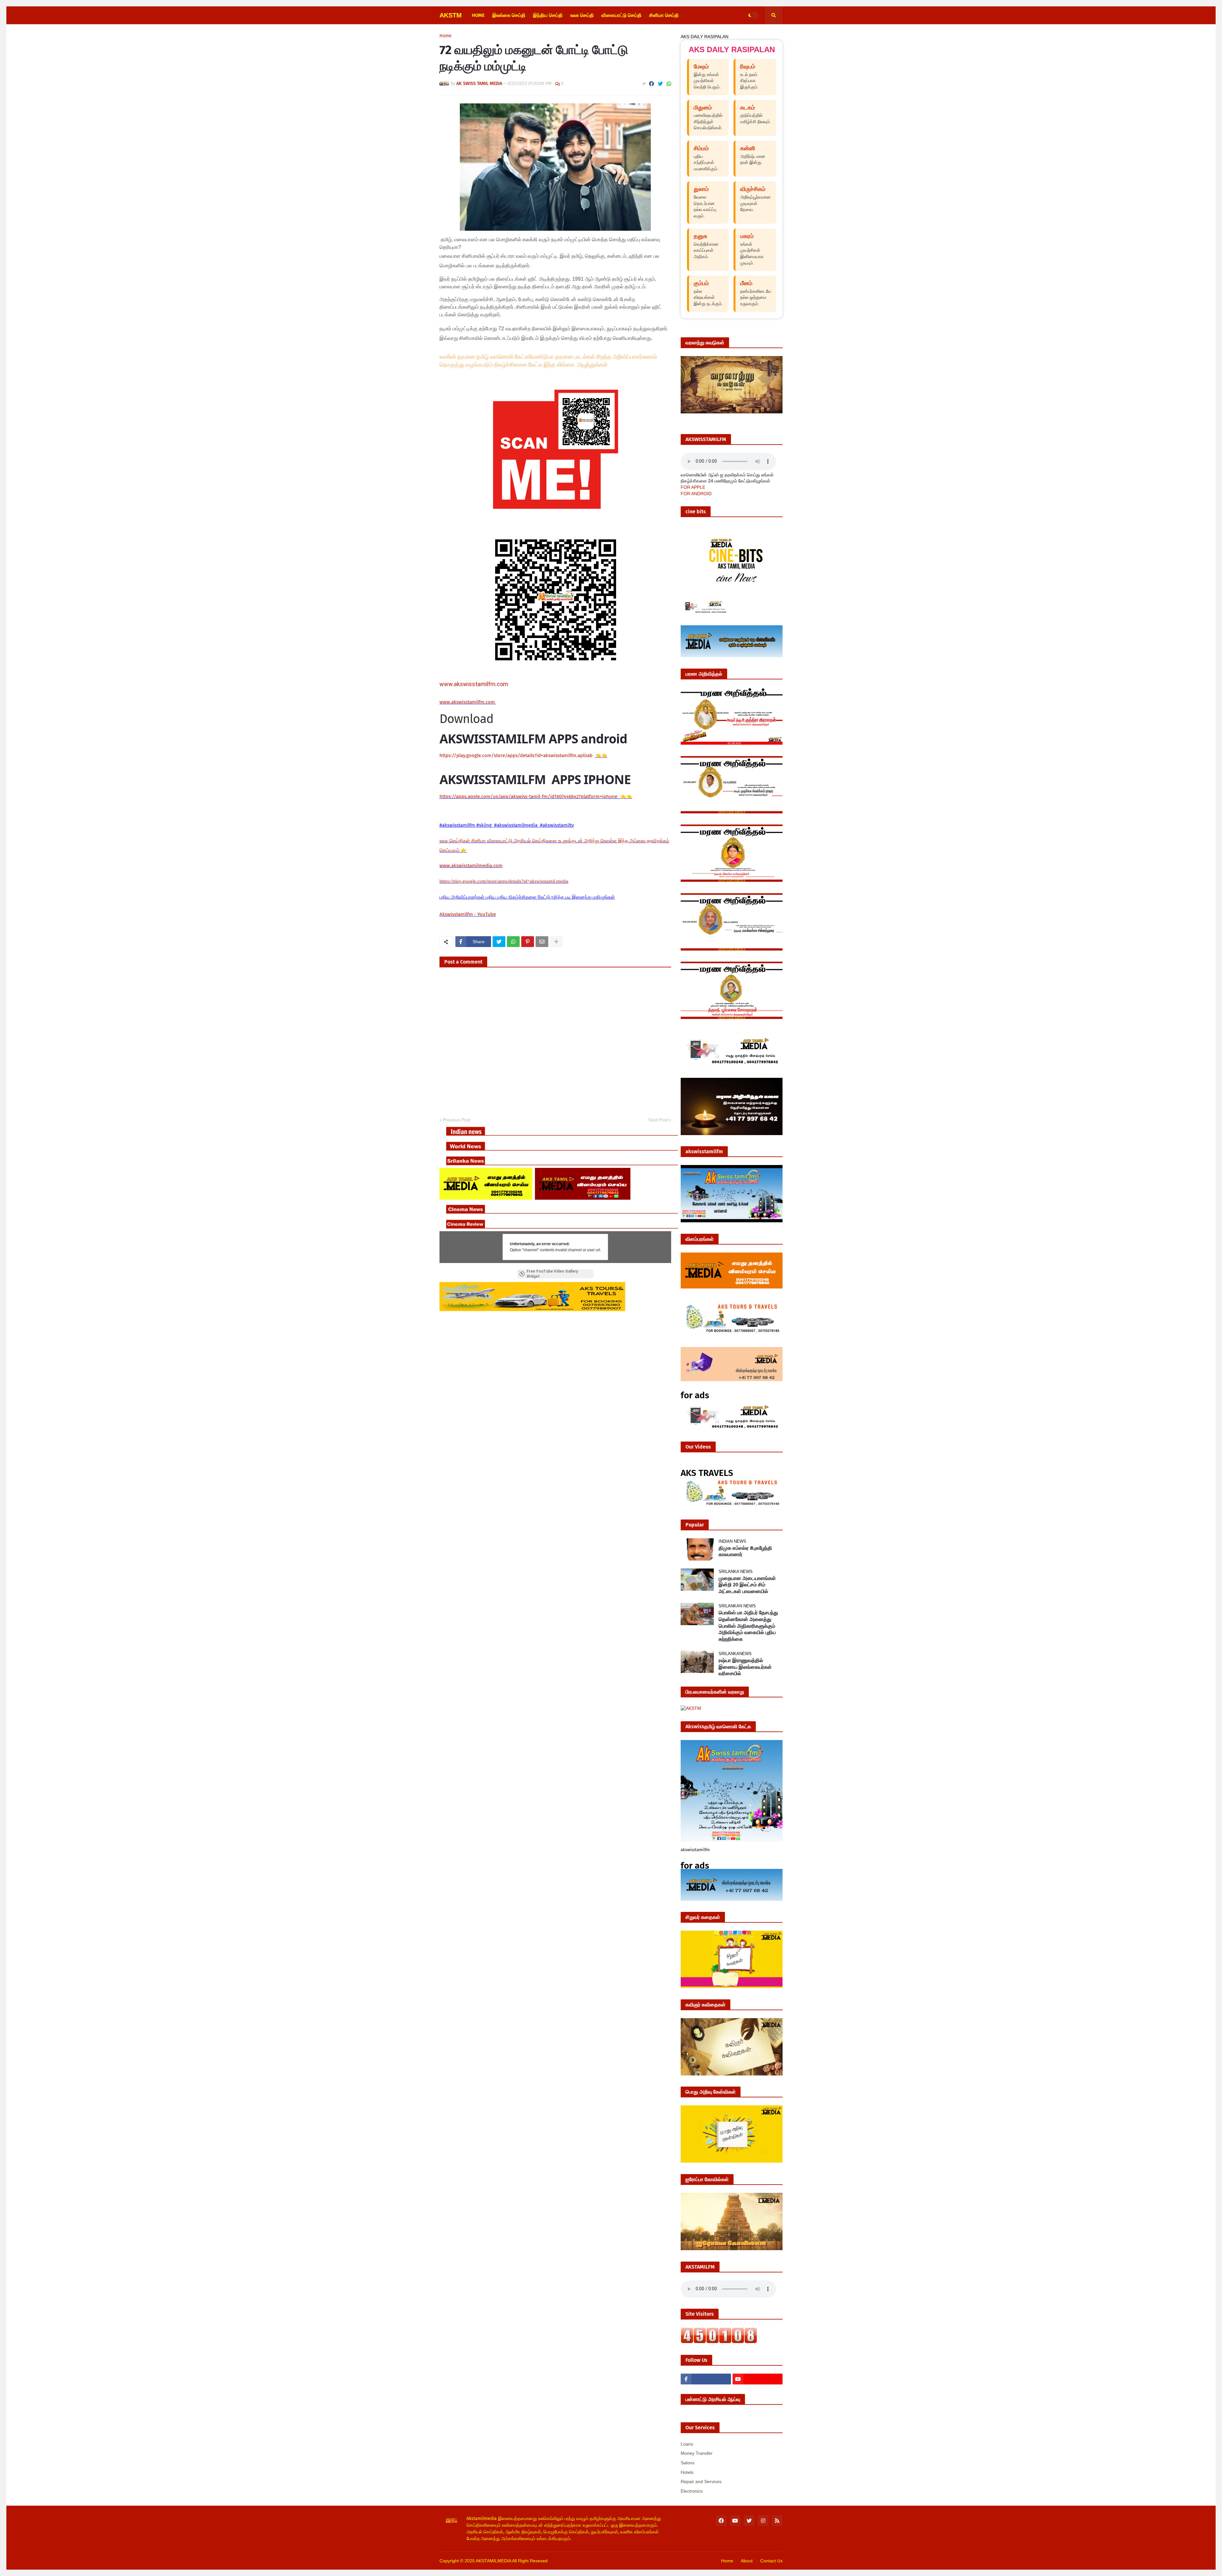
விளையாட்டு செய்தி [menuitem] (622, 15)
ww (468, 702)
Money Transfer (697, 2453)
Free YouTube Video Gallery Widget (552, 1274)
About (747, 2561)
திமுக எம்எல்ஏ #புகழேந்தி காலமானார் (745, 1551)
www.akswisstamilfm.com (474, 684)
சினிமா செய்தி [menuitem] (664, 15)
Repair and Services (701, 2481)
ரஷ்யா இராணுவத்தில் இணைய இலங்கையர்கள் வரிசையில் (745, 1667)
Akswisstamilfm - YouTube (468, 914)
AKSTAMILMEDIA (493, 2561)
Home (446, 36)
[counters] (719, 2342)
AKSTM (451, 15)
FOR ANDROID (696, 494)
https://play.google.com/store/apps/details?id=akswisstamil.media (504, 881)
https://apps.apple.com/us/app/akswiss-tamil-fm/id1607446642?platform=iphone (529, 797)
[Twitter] (660, 84)
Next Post (658, 1120)
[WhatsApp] (669, 84)
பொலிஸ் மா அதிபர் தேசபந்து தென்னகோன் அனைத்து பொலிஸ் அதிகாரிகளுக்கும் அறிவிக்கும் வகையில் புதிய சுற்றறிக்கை (748, 1626)
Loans (687, 2444)
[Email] (542, 942)
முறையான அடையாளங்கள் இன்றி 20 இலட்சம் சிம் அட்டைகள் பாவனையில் (747, 1585)
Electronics (692, 2491)
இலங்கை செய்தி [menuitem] (509, 15)
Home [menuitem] (478, 15)
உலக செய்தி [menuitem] (582, 15)
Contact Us (771, 2561)
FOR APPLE (693, 487)
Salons (688, 2463)
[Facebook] (651, 84)
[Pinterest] (528, 942)
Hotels (687, 2472)
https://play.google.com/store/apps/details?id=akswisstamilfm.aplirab (516, 755)
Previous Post (456, 1120)
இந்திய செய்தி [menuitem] (548, 15)
